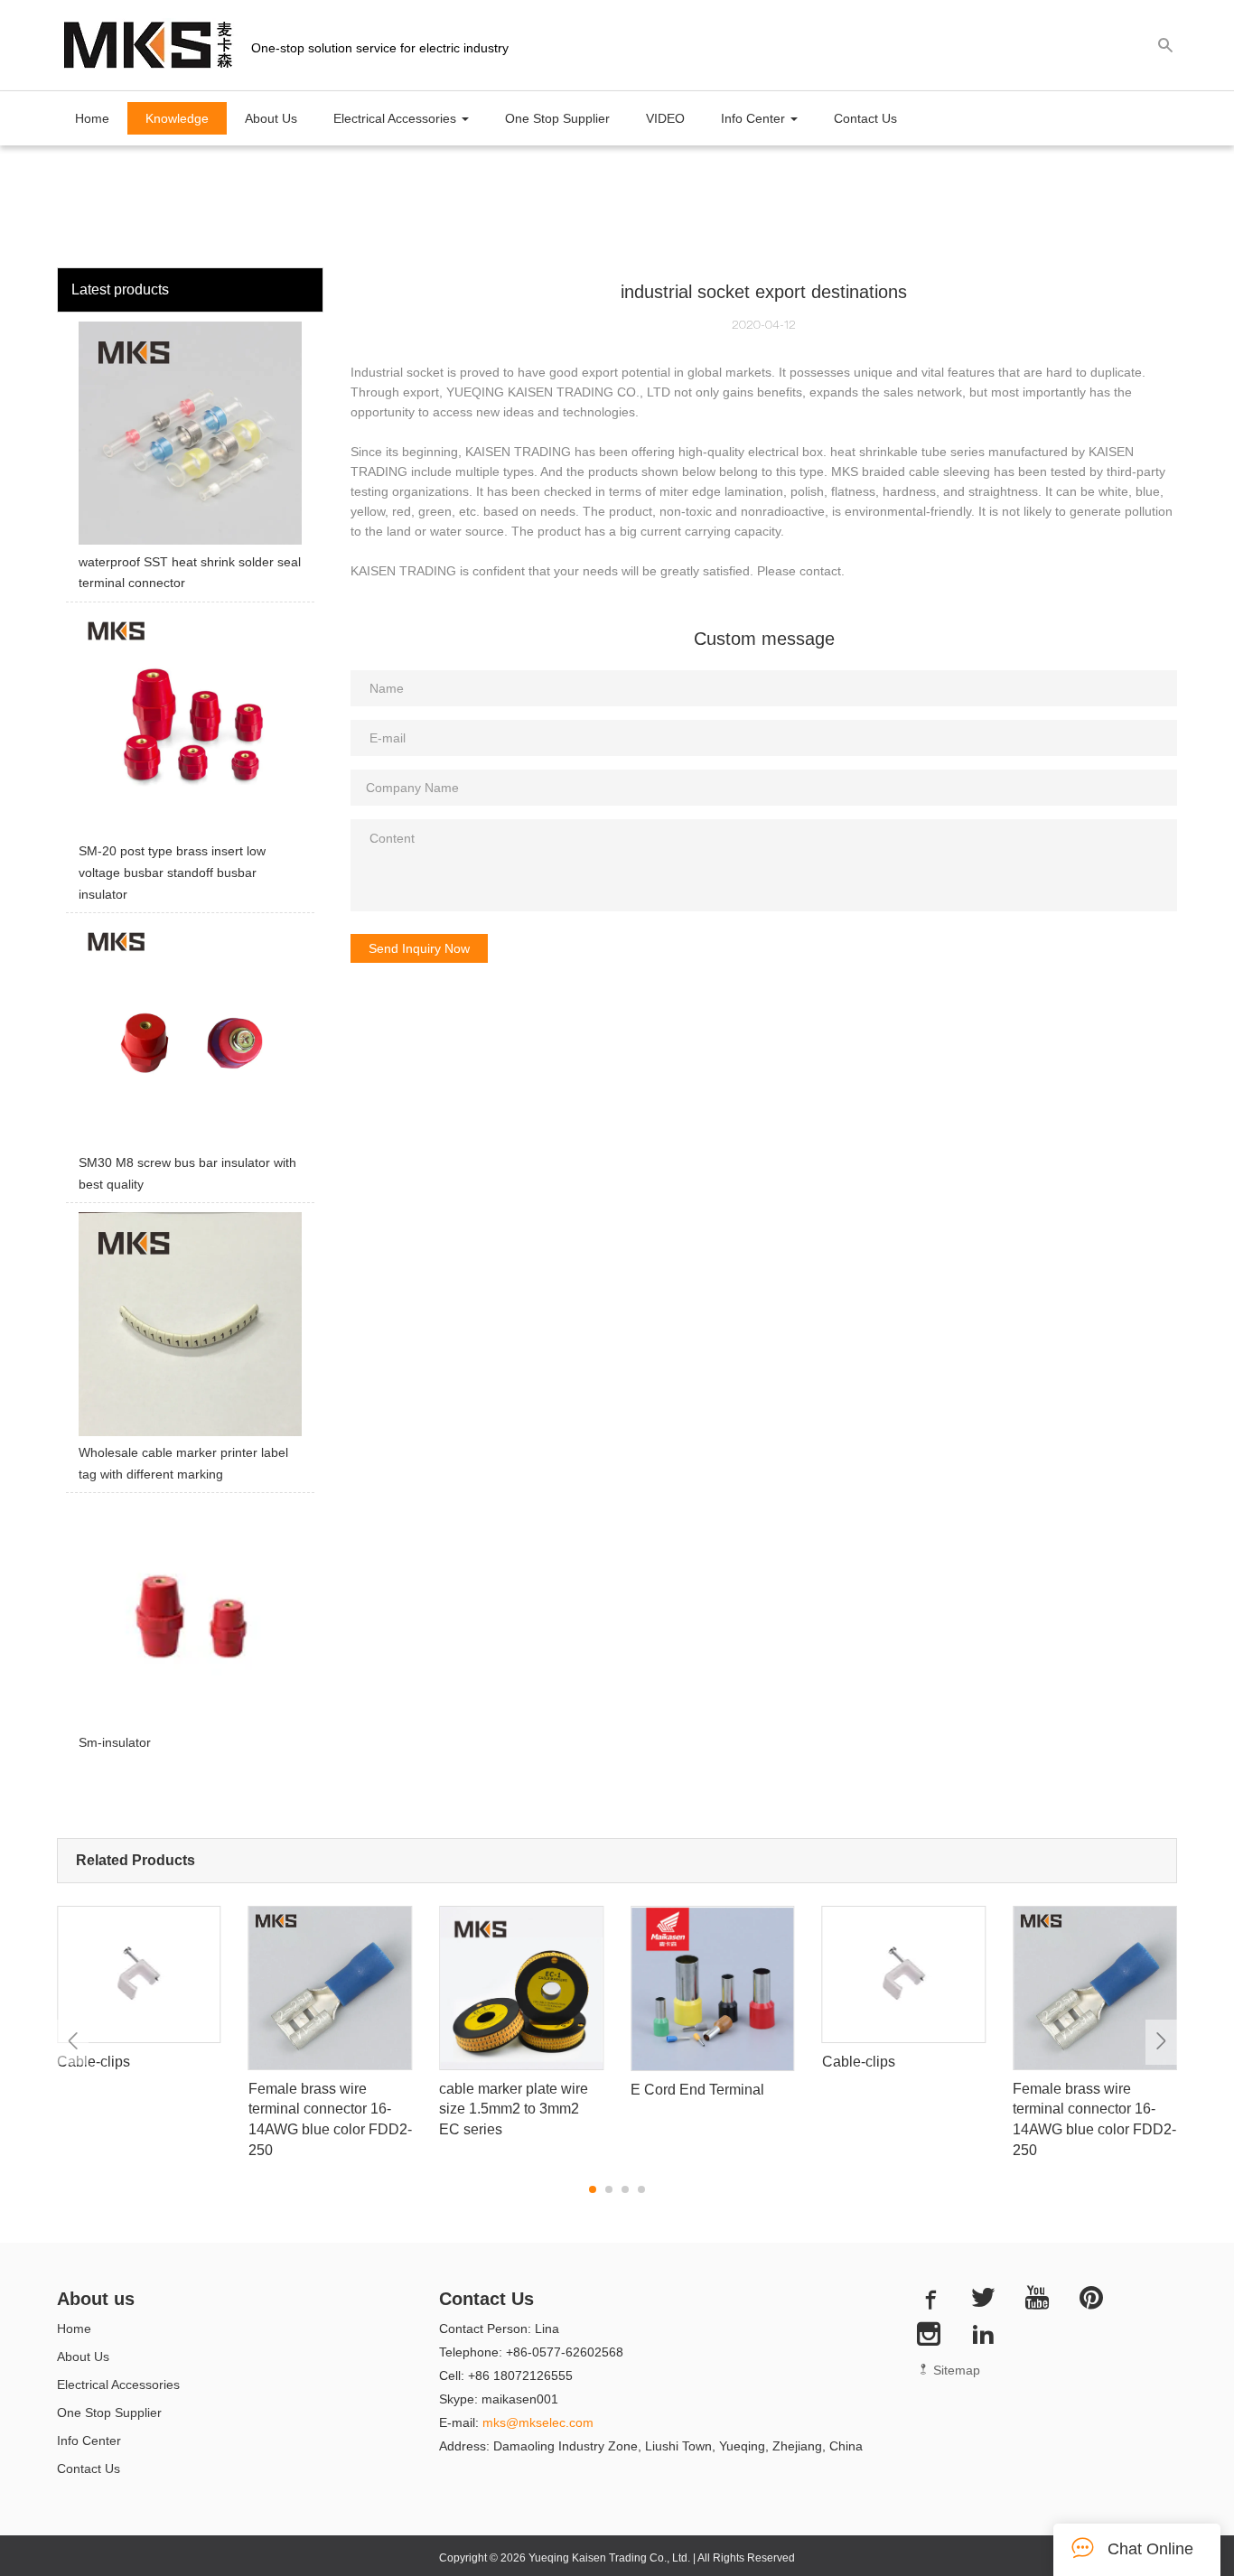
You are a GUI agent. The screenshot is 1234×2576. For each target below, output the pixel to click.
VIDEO (665, 118)
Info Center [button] (755, 118)
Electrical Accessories (118, 2385)
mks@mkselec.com (538, 2422)
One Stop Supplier (557, 118)
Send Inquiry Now (419, 948)
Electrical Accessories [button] (397, 118)
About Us (271, 118)
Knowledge (177, 118)
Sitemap (955, 2370)
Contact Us (865, 118)
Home (92, 118)
